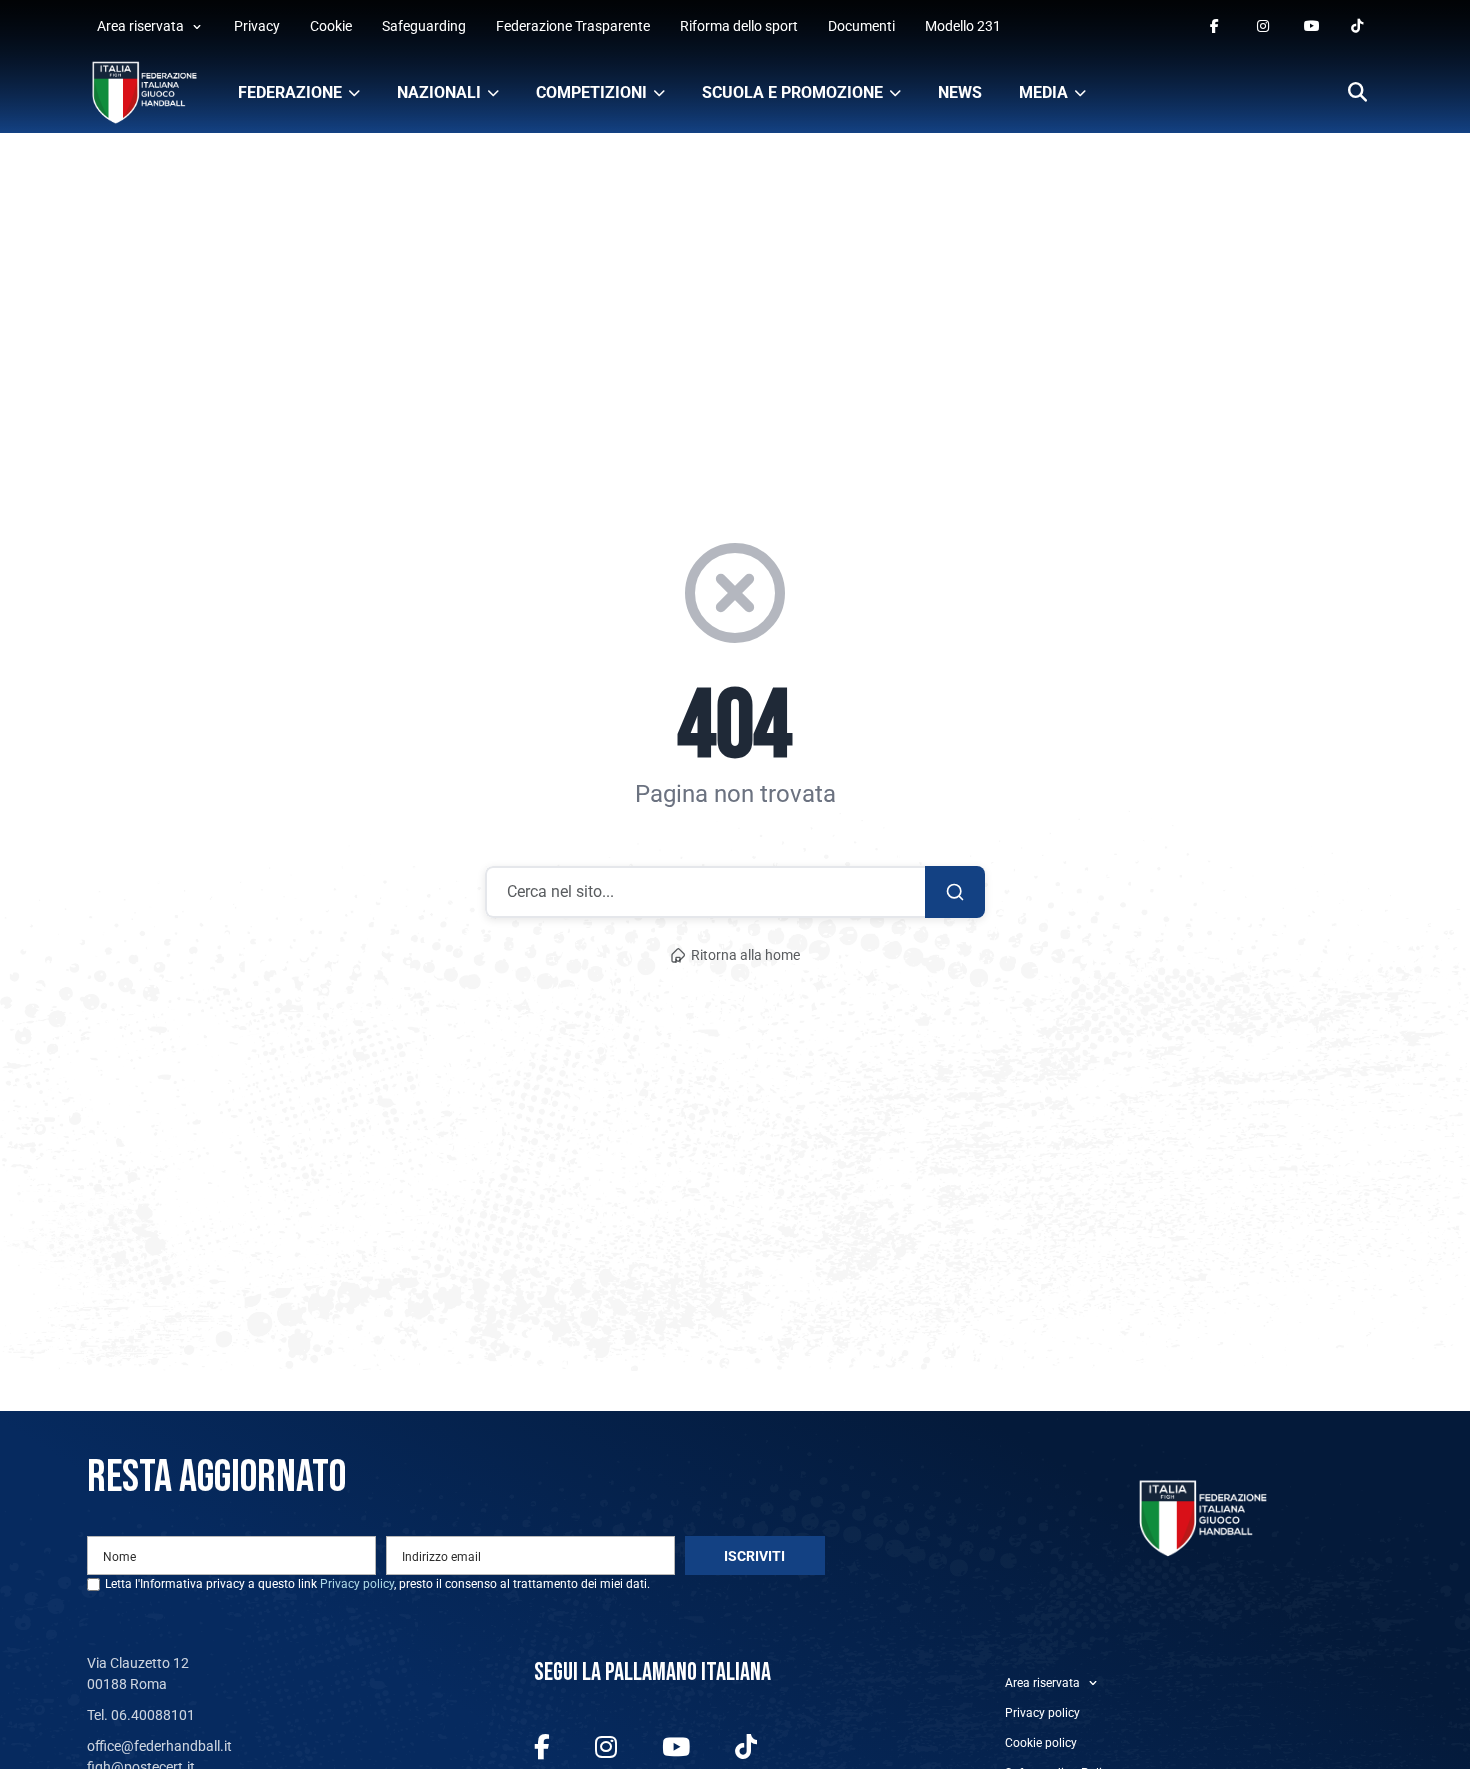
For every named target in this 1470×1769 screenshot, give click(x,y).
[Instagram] (1264, 26)
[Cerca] (1357, 93)
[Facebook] (1217, 26)
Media (1043, 92)
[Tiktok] (1358, 26)
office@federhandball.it (159, 1746)
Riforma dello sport (739, 26)
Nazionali (439, 92)
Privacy (257, 26)
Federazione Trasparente (573, 26)
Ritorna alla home (745, 955)
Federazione (290, 92)
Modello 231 (963, 26)
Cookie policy (1041, 1743)
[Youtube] (1311, 26)
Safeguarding (424, 26)
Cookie (331, 26)
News (960, 92)
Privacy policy (357, 1584)
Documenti (861, 26)
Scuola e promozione (792, 92)
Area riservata (140, 26)
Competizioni (591, 92)
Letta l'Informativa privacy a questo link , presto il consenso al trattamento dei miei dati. (377, 1584)
